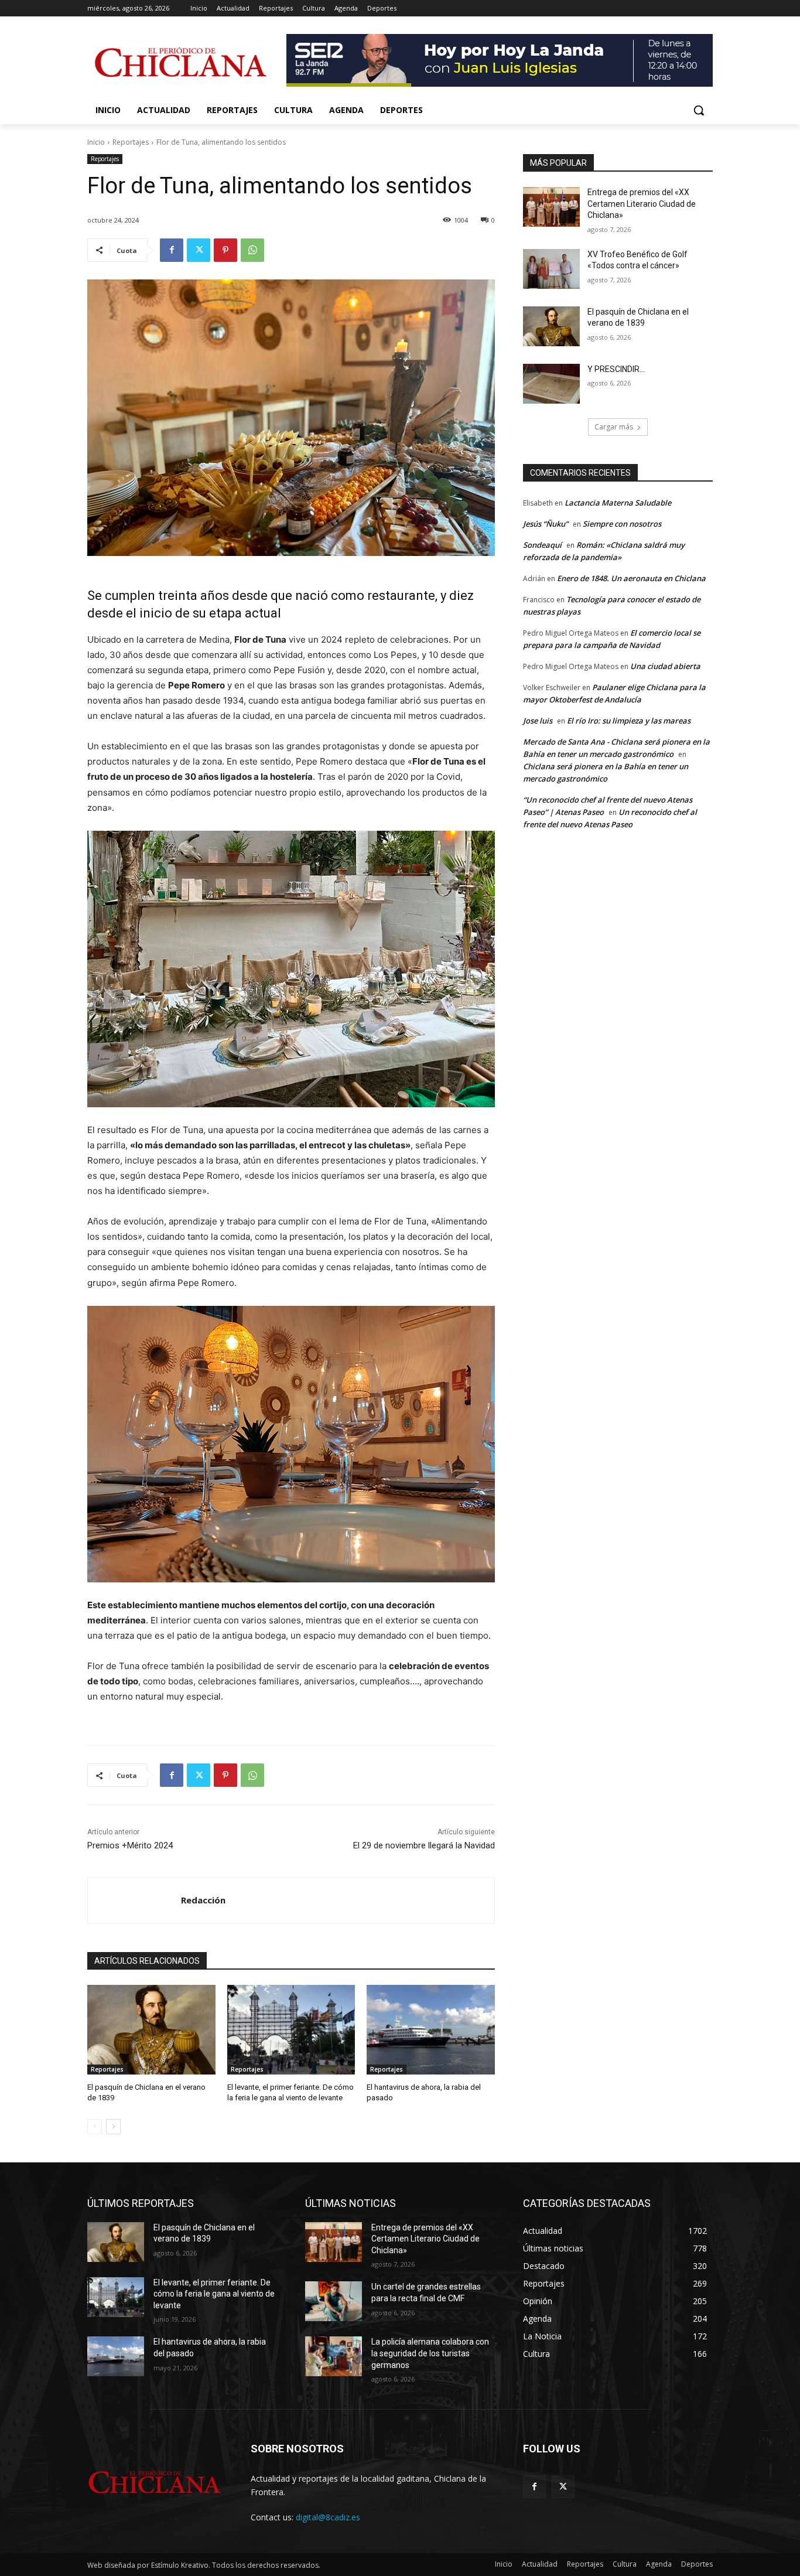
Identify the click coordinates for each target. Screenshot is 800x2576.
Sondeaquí (542, 545)
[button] (699, 110)
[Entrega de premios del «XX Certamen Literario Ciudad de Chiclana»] (551, 207)
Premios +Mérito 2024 (130, 1845)
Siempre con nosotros (622, 524)
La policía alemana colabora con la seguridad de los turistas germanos (430, 2353)
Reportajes (131, 142)
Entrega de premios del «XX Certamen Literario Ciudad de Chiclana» (642, 204)
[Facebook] (172, 250)
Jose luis (538, 721)
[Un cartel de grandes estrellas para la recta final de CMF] (334, 2301)
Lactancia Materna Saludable (618, 503)
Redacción (203, 1900)
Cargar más (614, 427)
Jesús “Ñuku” (546, 524)
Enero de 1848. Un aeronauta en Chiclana (631, 578)
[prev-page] (95, 2127)
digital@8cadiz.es (328, 2517)
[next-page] (113, 2127)
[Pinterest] (225, 250)
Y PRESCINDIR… (616, 369)
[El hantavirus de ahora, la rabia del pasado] (431, 2030)
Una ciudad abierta (665, 666)
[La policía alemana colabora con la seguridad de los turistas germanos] (334, 2356)
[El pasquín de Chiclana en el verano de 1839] (151, 2030)
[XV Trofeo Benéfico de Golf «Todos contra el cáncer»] (551, 269)
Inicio (96, 142)
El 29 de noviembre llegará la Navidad (424, 1845)
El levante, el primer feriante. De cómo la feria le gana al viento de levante (214, 2294)
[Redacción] (134, 1901)
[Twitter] (199, 250)
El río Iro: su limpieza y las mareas (629, 721)
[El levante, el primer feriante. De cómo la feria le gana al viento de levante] (291, 2030)
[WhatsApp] (252, 250)
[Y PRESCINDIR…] (551, 384)
